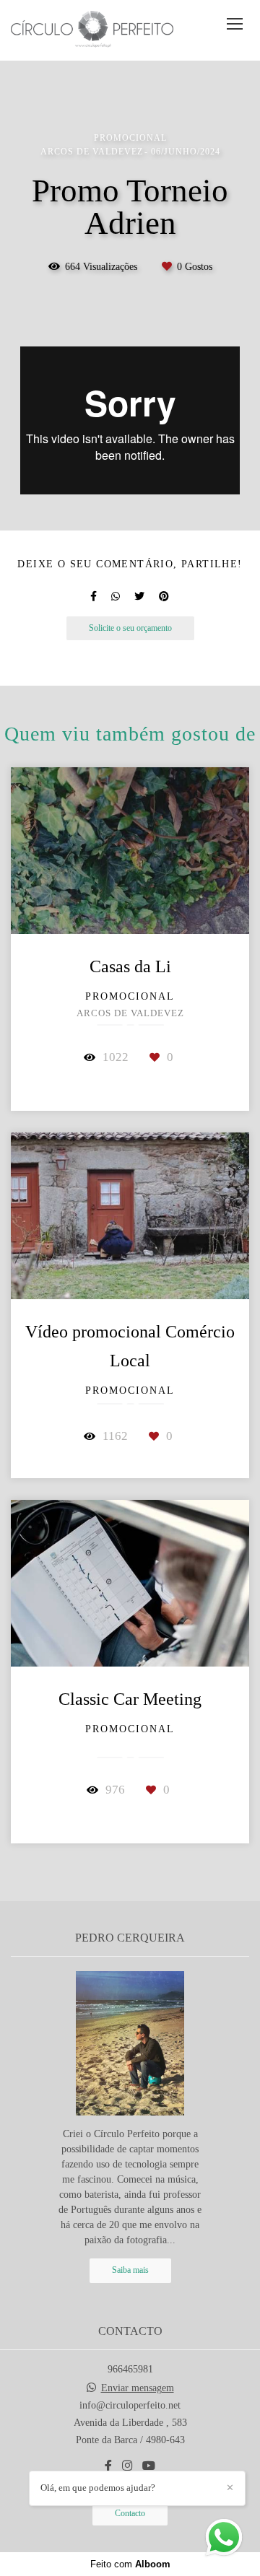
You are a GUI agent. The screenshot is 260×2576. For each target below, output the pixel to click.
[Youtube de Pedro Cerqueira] (149, 2466)
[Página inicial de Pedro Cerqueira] (92, 30)
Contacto (130, 2514)
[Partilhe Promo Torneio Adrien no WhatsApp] (116, 597)
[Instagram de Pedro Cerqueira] (127, 2466)
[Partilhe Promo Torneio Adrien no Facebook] (94, 597)
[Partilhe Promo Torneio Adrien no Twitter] (139, 597)
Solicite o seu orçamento (130, 628)
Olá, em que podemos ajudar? (98, 2488)
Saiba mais (130, 2270)
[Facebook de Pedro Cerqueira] (108, 2466)
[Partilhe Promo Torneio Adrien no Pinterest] (164, 597)
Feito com (130, 2564)
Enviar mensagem (138, 2388)
